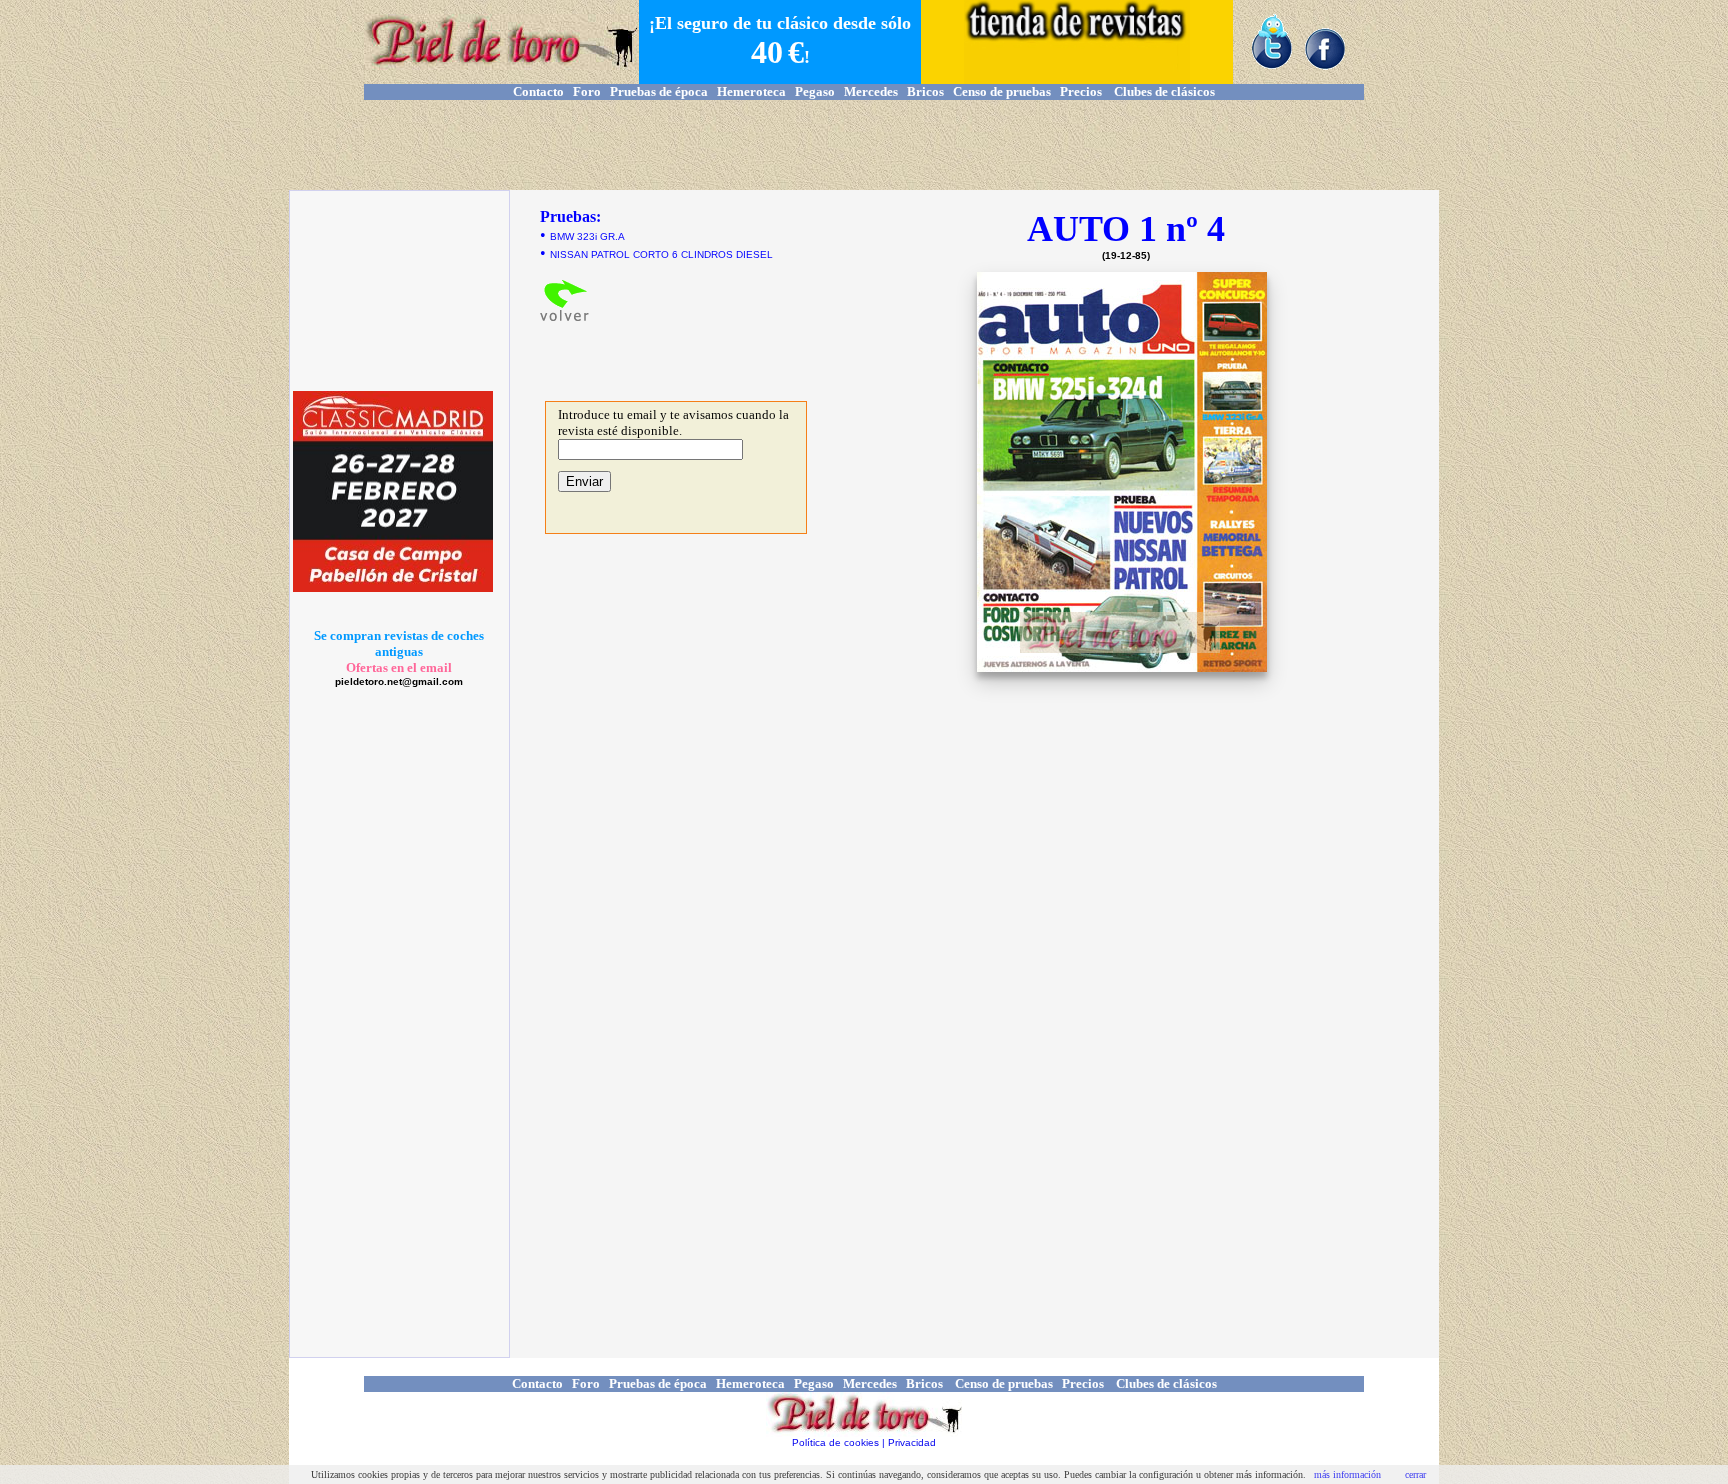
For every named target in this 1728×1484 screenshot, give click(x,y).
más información (1347, 1474)
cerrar (1415, 1474)
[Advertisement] (864, 145)
